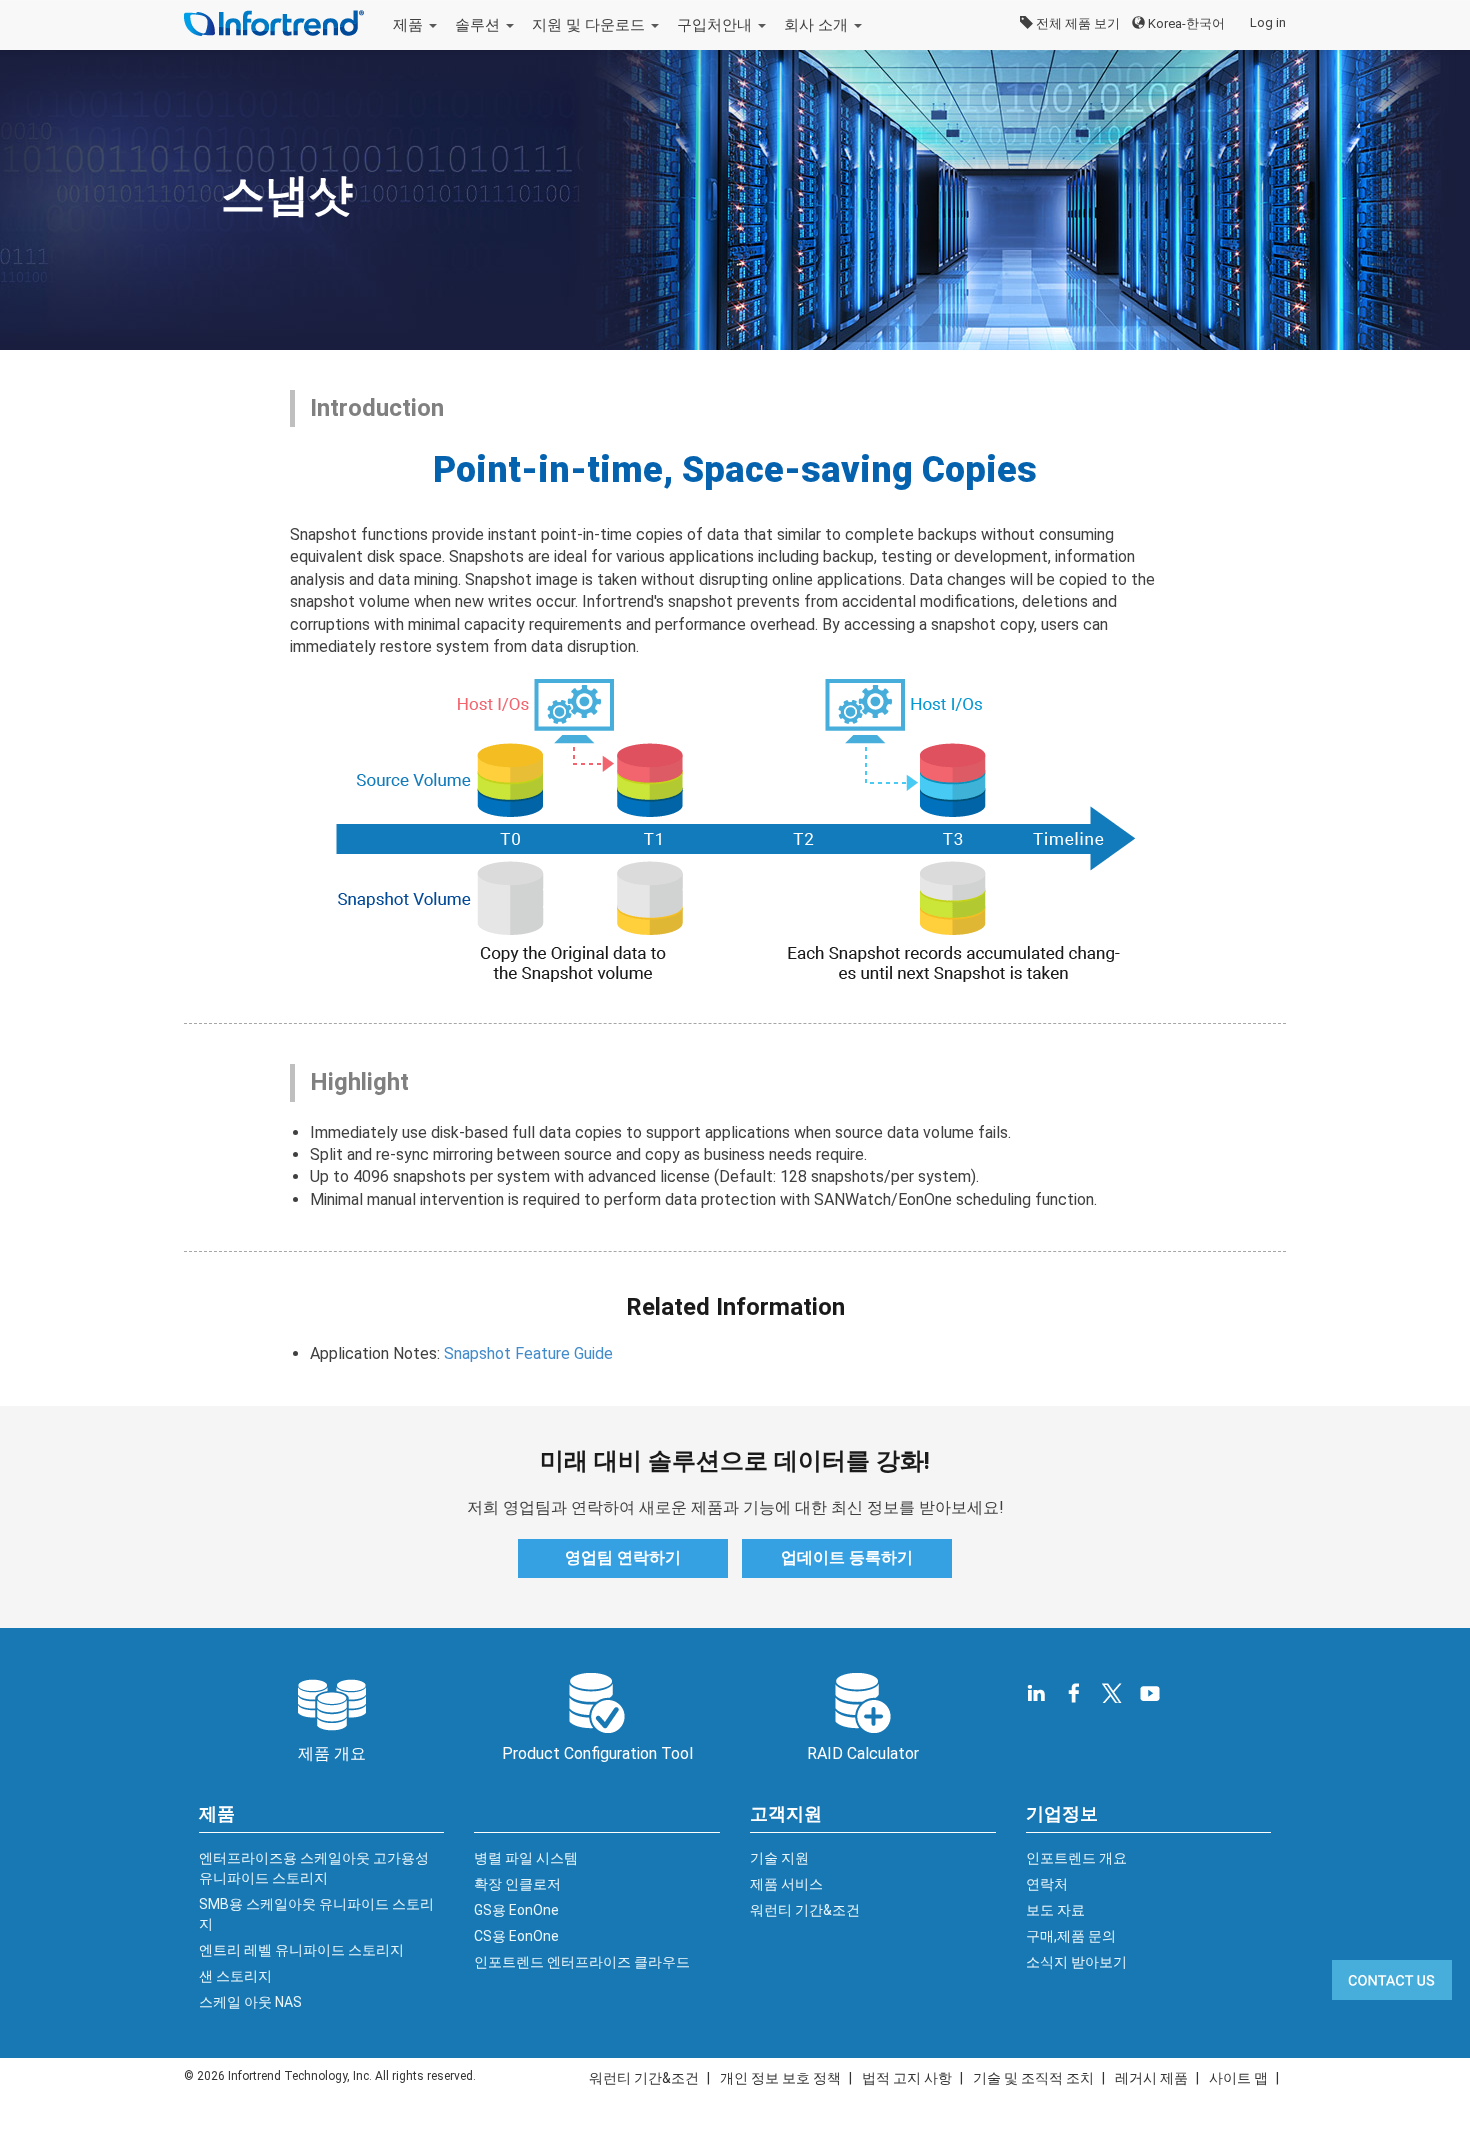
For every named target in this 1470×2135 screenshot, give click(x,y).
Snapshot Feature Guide (528, 1353)
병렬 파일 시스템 (526, 1858)
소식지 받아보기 (1076, 1962)
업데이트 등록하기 (847, 1557)
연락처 (1047, 1884)
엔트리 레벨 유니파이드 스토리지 (301, 1950)
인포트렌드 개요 (1076, 1858)
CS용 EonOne (516, 1936)
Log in (1268, 22)
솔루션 (479, 25)
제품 (410, 25)
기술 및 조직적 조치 (1033, 2078)
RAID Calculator (863, 1753)
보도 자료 (1055, 1910)
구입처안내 (716, 25)
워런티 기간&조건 (805, 1910)
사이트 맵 (1238, 2078)
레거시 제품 (1151, 2078)
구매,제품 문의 (1071, 1936)
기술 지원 (779, 1858)
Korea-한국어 (1185, 23)
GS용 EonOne (516, 1910)
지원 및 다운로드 (590, 25)
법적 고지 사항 (907, 2078)
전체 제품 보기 (1076, 23)
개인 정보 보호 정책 (780, 2078)
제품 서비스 (786, 1884)
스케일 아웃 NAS (250, 2002)
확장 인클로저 (517, 1884)
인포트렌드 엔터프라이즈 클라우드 (582, 1962)
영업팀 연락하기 (623, 1557)
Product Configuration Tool (597, 1753)
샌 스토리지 (235, 1976)
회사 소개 (818, 25)
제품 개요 (332, 1753)
